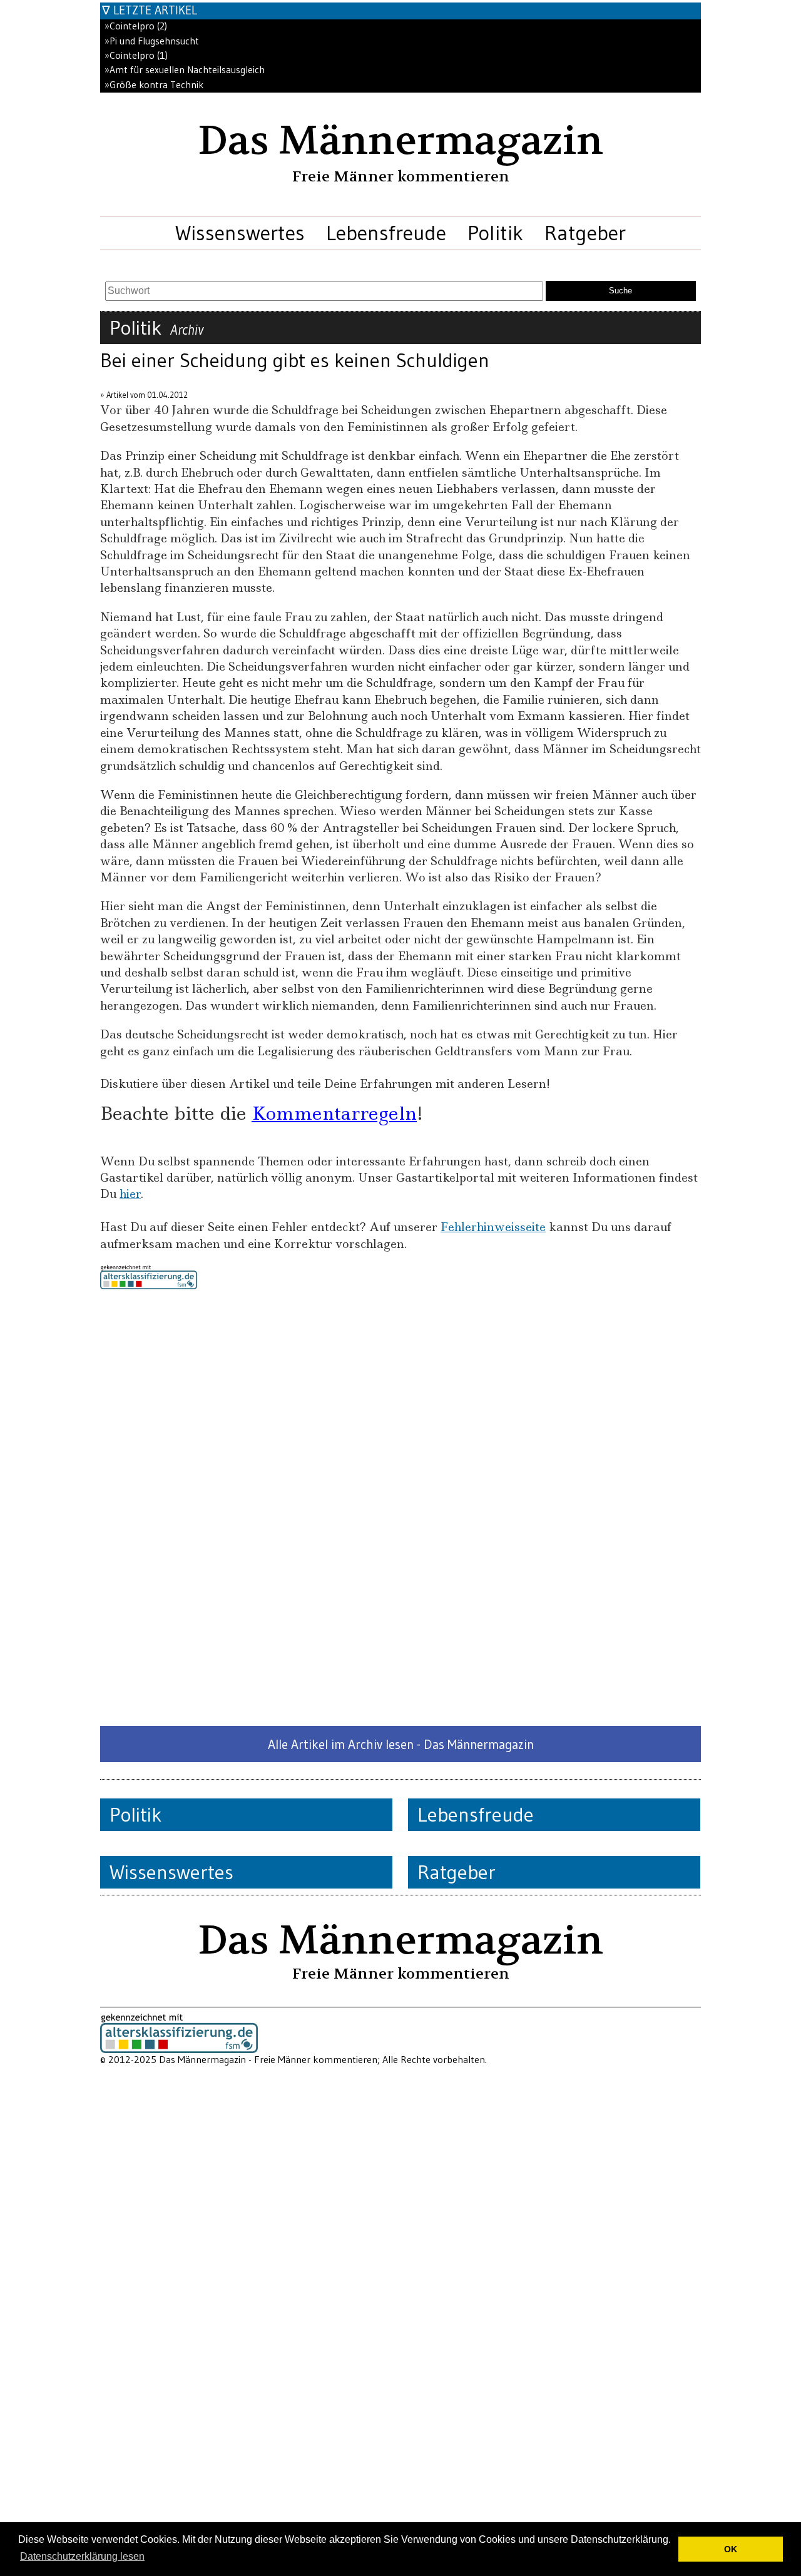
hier (130, 1194)
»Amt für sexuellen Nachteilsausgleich (185, 70)
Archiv (187, 330)
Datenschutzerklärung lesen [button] (82, 2556)
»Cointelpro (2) (136, 26)
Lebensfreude (386, 233)
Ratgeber (585, 233)
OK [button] (731, 2549)
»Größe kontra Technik (154, 85)
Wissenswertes (240, 233)
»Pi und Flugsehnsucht (152, 41)
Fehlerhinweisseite (493, 1227)
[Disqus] (400, 1508)
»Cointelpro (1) (136, 55)
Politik (495, 233)
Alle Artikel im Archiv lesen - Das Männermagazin (401, 1744)
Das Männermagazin (400, 141)
